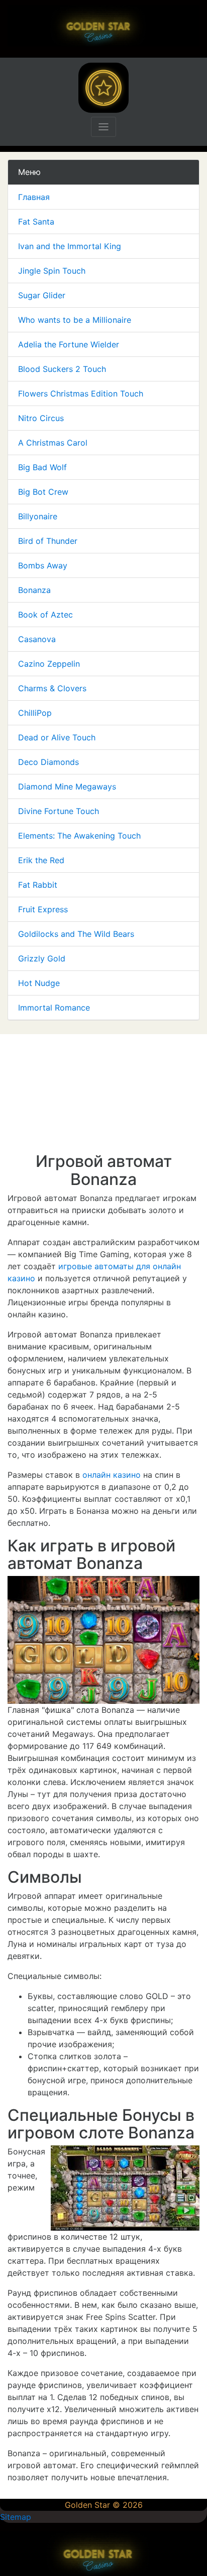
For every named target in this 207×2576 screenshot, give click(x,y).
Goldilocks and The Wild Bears (76, 934)
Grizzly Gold (42, 958)
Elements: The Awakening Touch (79, 836)
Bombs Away (43, 565)
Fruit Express (43, 909)
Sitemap (16, 2517)
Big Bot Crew (43, 492)
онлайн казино (112, 1475)
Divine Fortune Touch (59, 811)
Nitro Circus (41, 418)
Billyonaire (38, 516)
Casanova (37, 639)
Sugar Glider (42, 295)
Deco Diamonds (48, 762)
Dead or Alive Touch (57, 737)
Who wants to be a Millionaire (75, 320)
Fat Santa (36, 222)
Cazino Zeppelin (49, 664)
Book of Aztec (45, 615)
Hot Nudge (39, 983)
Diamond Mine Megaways (67, 786)
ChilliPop (35, 713)
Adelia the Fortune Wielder (69, 344)
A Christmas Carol (53, 443)
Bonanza (34, 590)
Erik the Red (41, 860)
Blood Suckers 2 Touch (62, 369)
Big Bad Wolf (42, 467)
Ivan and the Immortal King (70, 246)
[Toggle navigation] (103, 127)
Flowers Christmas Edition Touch (81, 393)
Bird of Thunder (48, 541)
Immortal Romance (54, 1008)
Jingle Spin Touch (52, 271)
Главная (34, 197)
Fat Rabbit (38, 885)
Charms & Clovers (52, 688)
